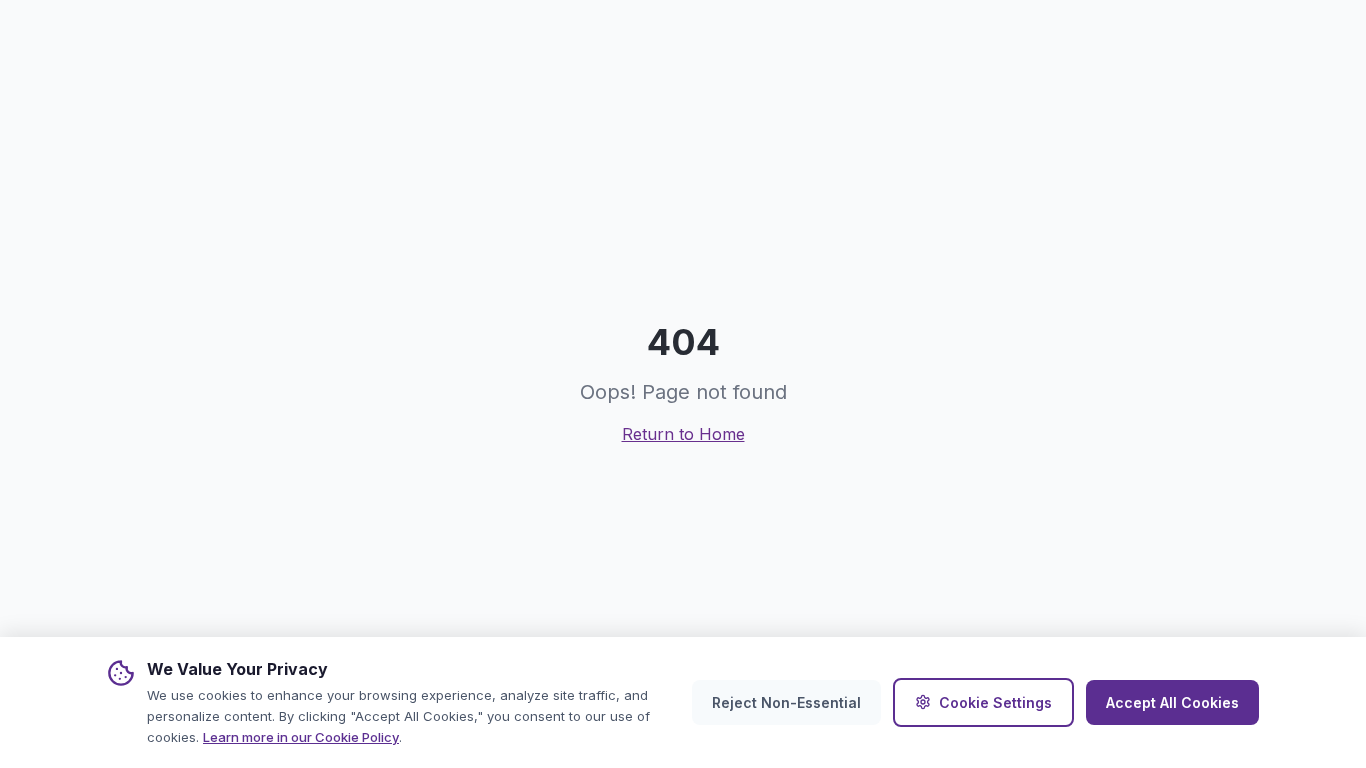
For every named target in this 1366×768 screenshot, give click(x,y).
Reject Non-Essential (786, 702)
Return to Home (683, 434)
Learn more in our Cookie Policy (301, 737)
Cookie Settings (995, 702)
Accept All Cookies (1172, 702)
